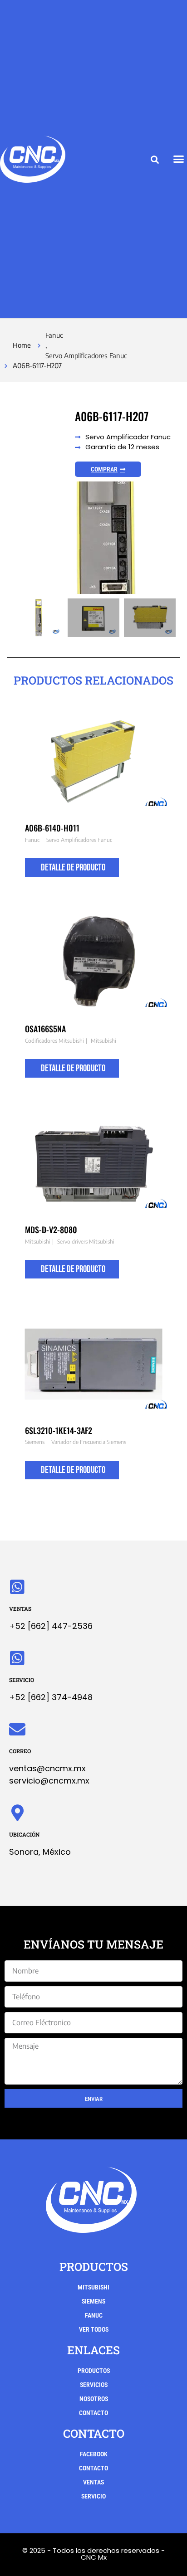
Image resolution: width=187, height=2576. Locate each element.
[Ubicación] (17, 1813)
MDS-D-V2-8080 (51, 1230)
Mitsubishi (103, 1041)
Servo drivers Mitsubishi (86, 1242)
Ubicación (24, 1834)
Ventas (20, 1609)
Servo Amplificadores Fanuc (86, 355)
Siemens (35, 1442)
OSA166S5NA (45, 1029)
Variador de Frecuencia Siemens (89, 1442)
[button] (155, 160)
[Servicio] (17, 1658)
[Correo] (17, 1730)
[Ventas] (17, 1587)
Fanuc (54, 335)
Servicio (22, 1680)
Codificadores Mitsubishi (54, 1041)
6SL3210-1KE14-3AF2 (59, 1430)
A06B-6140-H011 (52, 828)
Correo (20, 1751)
